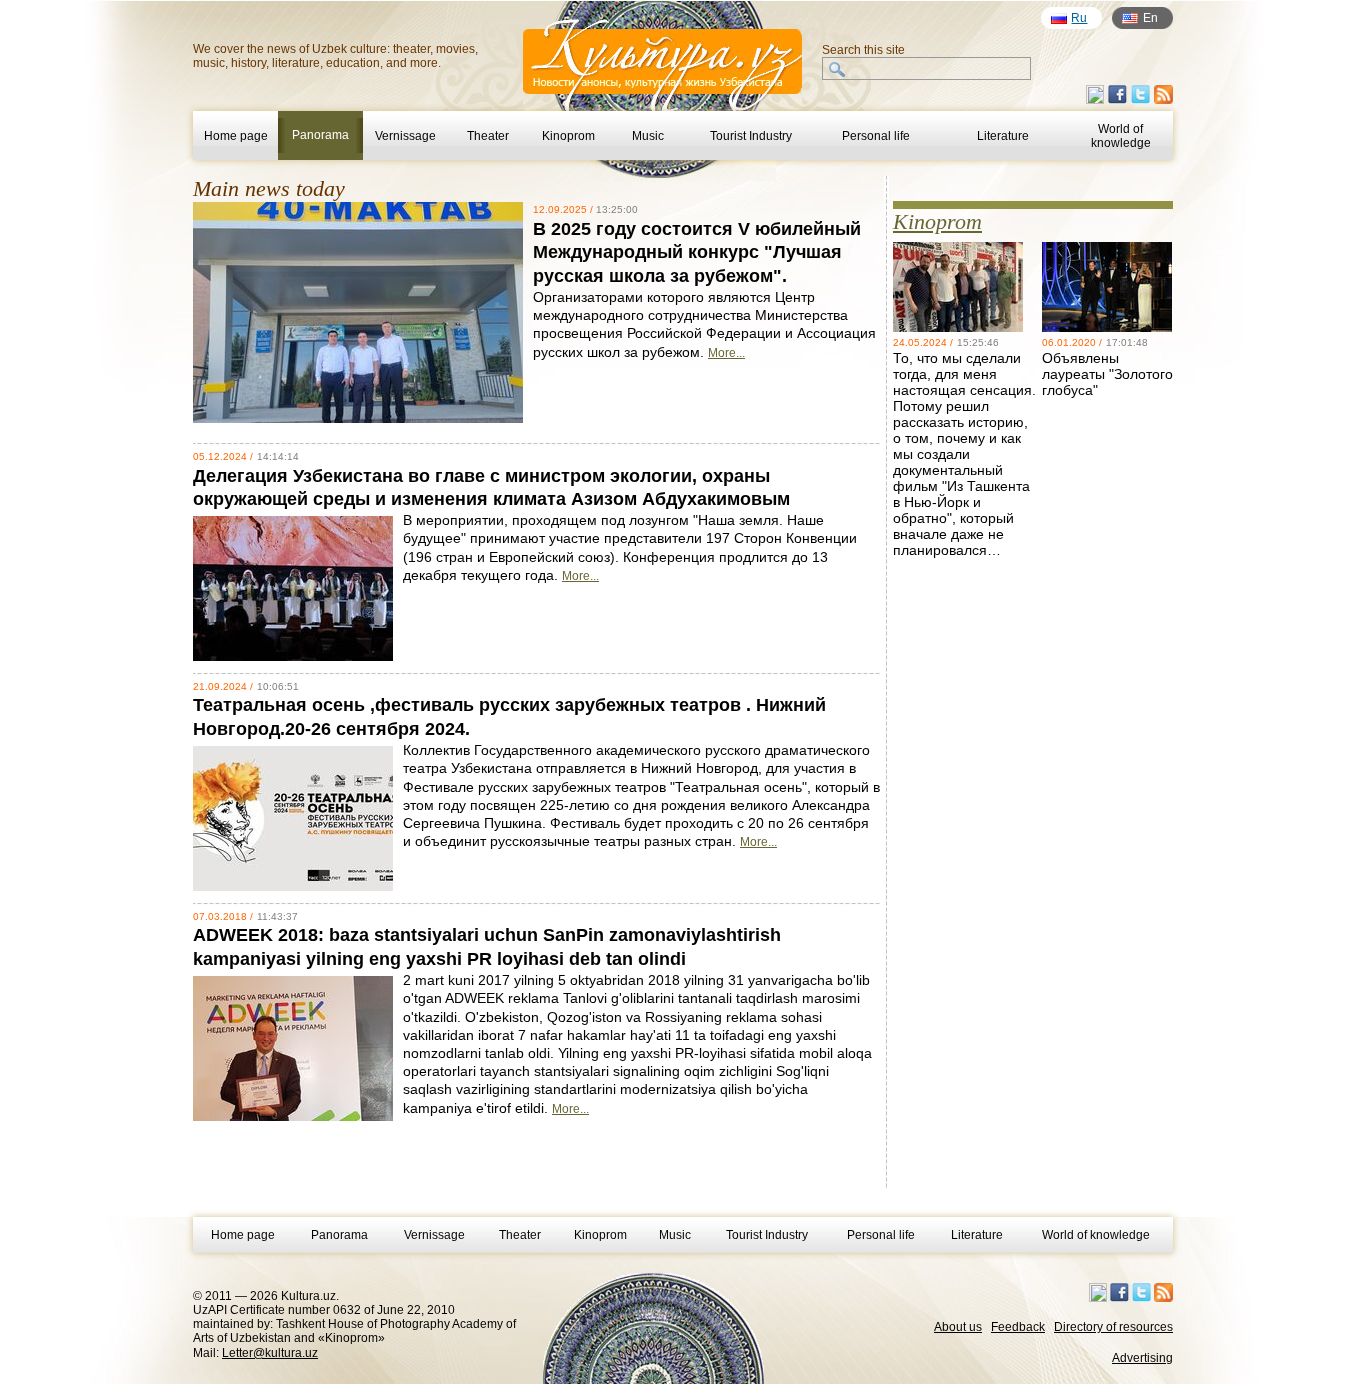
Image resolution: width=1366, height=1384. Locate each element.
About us (958, 1327)
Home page (236, 136)
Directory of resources (1113, 1327)
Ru (1079, 18)
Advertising (1142, 1358)
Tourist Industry (751, 136)
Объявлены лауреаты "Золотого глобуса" (1107, 374)
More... (726, 353)
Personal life (876, 136)
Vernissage (405, 136)
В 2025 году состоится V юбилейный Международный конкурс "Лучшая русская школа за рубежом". (697, 252)
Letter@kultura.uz (270, 1353)
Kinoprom (568, 136)
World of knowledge (1121, 136)
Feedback (1018, 1327)
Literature (1003, 136)
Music (648, 136)
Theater (488, 136)
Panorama (339, 1235)
